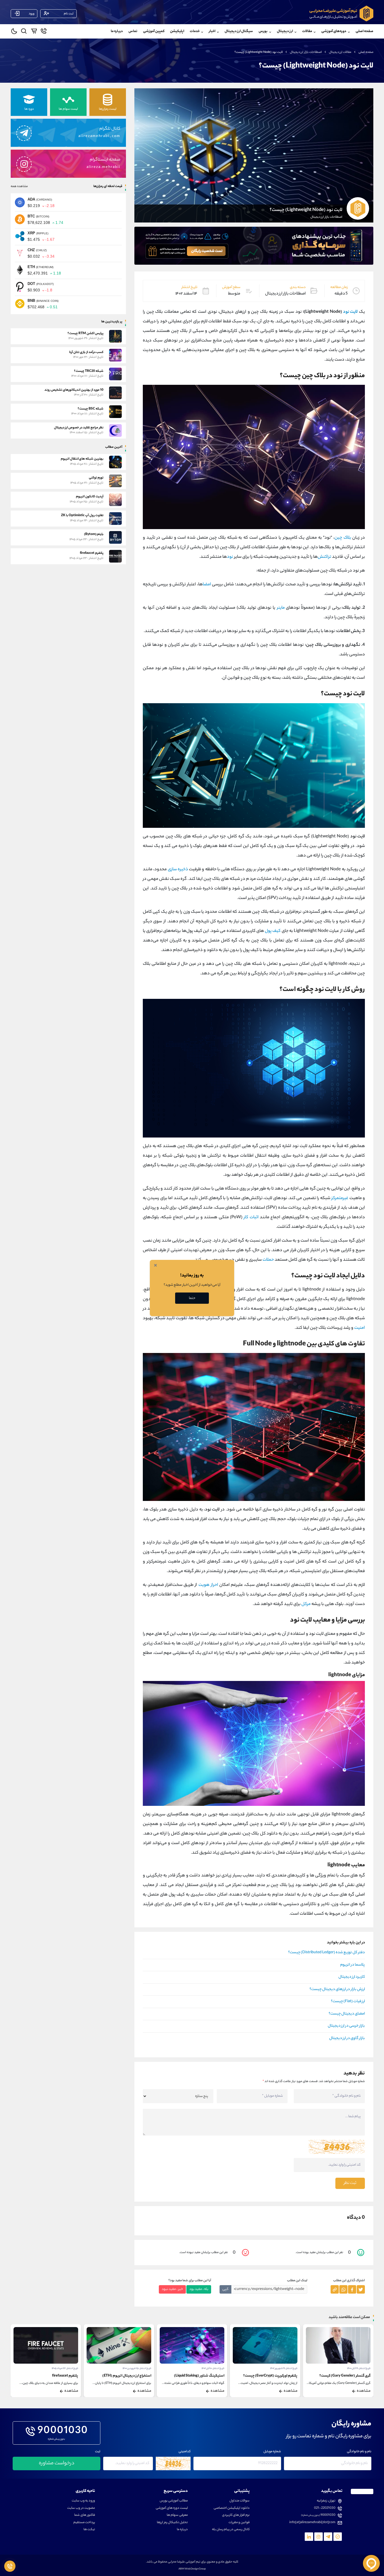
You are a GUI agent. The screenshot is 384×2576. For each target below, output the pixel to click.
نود (230, 557)
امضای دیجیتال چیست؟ (347, 2014)
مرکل (306, 1604)
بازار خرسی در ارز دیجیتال (346, 2026)
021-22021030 (325, 2508)
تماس (133, 31)
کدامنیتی (185, 2452)
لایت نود (350, 312)
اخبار (212, 31)
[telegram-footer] (338, 2537)
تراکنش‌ (324, 557)
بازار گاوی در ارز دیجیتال (347, 2038)
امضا (207, 585)
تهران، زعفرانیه (326, 2501)
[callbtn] (10, 2566)
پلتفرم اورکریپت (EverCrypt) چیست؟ (343, 2376)
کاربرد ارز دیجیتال (352, 1977)
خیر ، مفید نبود (172, 2289)
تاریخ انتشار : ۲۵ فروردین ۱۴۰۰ (210, 2369)
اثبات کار (251, 1218)
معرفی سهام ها (177, 2515)
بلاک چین (343, 538)
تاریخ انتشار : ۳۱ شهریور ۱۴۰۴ (64, 2369)
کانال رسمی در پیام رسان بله (231, 2530)
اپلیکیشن (177, 31)
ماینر (281, 608)
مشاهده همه (19, 186)
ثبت (98, 2452)
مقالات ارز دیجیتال (340, 52)
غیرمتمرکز (340, 1198)
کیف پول (273, 931)
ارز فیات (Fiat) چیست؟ (348, 2002)
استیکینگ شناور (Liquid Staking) (272, 2376)
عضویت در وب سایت (81, 2508)
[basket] (34, 32)
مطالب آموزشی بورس (174, 2501)
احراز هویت (208, 1585)
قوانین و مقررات (239, 2523)
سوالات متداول (240, 2501)
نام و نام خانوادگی (359, 2452)
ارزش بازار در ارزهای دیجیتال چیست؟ (337, 1990)
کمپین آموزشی (154, 31)
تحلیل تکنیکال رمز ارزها (172, 2523)
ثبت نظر (350, 2183)
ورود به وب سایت (83, 2501)
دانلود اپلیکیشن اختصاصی (232, 2508)
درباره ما (117, 31)
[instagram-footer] (319, 2537)
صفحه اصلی (364, 31)
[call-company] (44, 32)
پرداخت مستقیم (84, 2523)
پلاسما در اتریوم (353, 1965)
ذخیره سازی (178, 870)
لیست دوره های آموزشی (172, 2508)
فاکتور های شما (85, 2515)
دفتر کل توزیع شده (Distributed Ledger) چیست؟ (327, 1953)
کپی (225, 2289)
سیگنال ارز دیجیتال (239, 31)
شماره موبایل (272, 2452)
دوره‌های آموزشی (334, 31)
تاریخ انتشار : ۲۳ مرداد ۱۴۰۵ (138, 2369)
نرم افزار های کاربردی (236, 2515)
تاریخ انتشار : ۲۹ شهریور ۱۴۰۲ (357, 2369)
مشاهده (364, 2391)
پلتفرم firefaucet (138, 2376)
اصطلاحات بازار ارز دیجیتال (306, 52)
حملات (268, 1260)
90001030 (63, 2431)
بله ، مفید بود (199, 2289)
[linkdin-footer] (309, 2537)
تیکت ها (89, 2530)
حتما (192, 1298)
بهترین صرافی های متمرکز (60, 2376)
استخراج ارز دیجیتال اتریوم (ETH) (200, 2376)
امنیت (360, 1328)
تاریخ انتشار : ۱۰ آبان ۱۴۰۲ (286, 2369)
